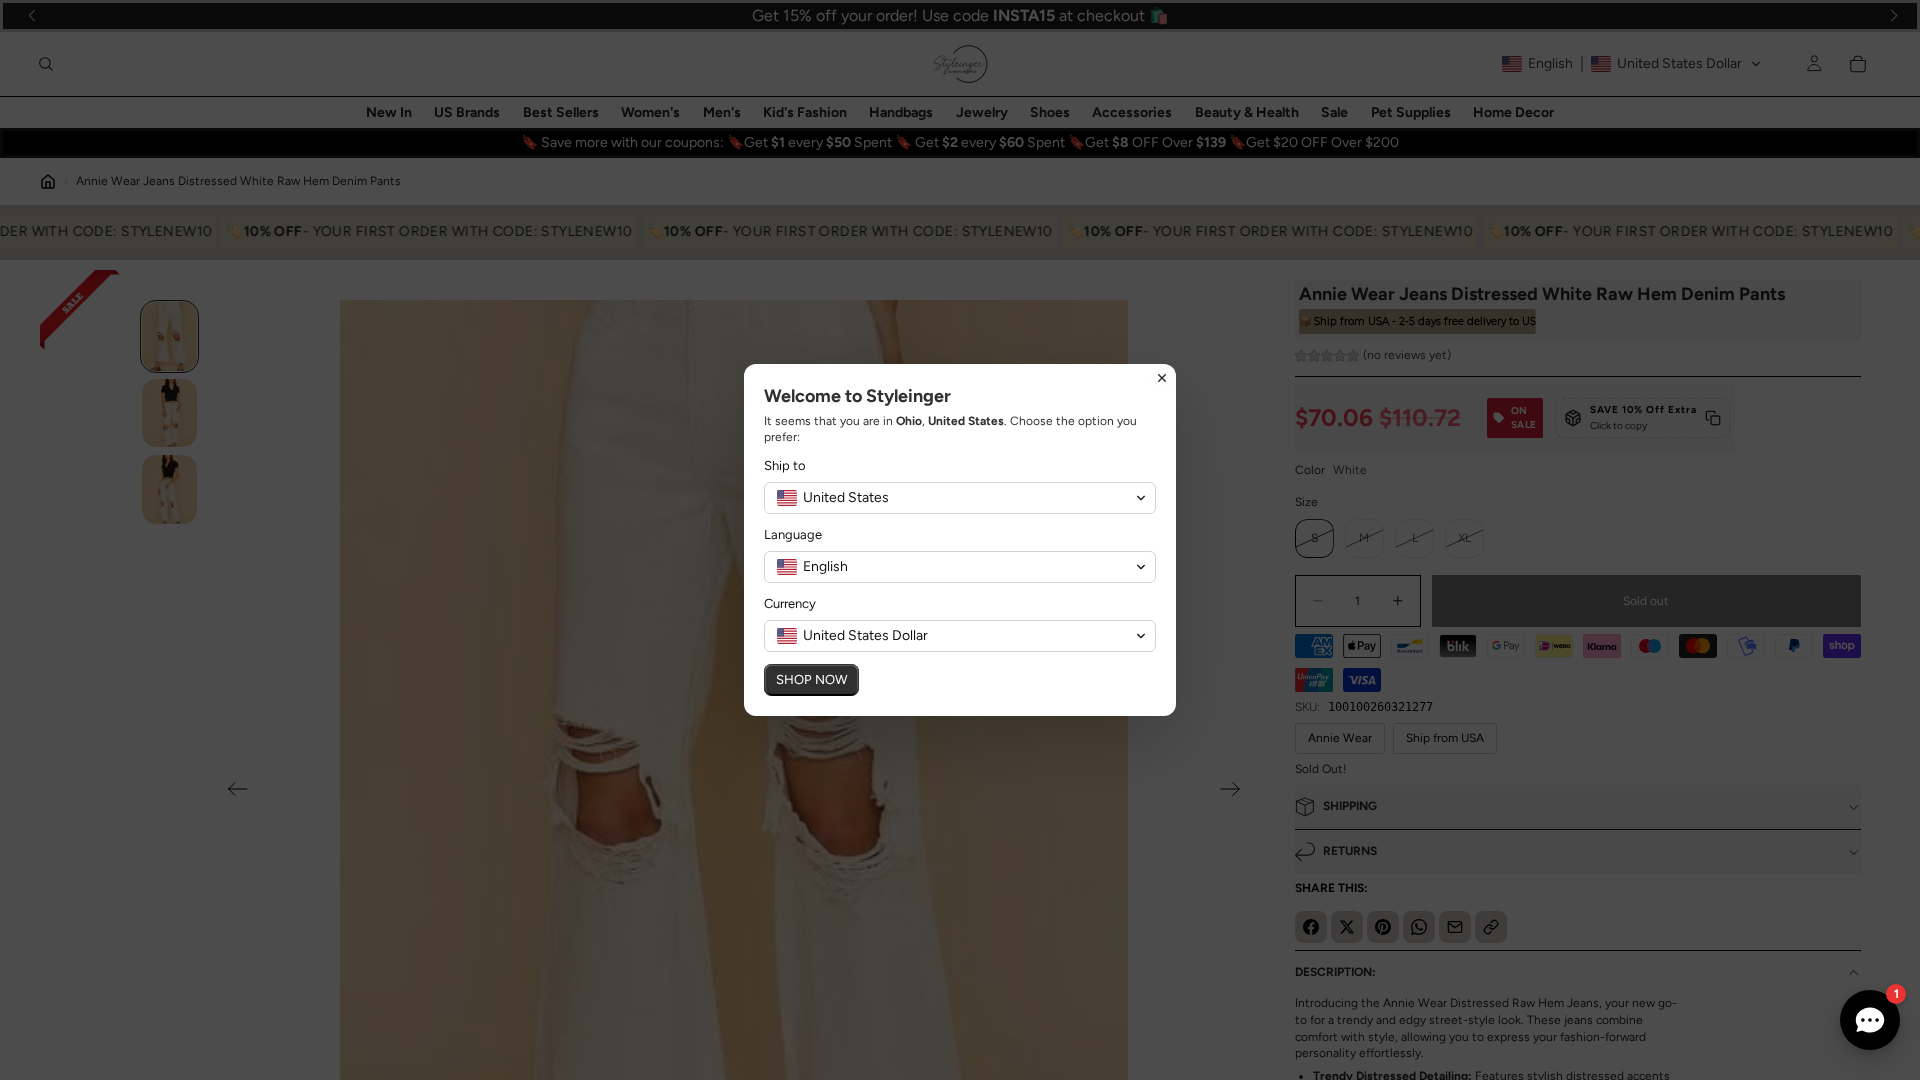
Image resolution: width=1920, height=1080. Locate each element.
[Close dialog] (1162, 378)
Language (793, 534)
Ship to (785, 465)
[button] (960, 498)
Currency (790, 603)
